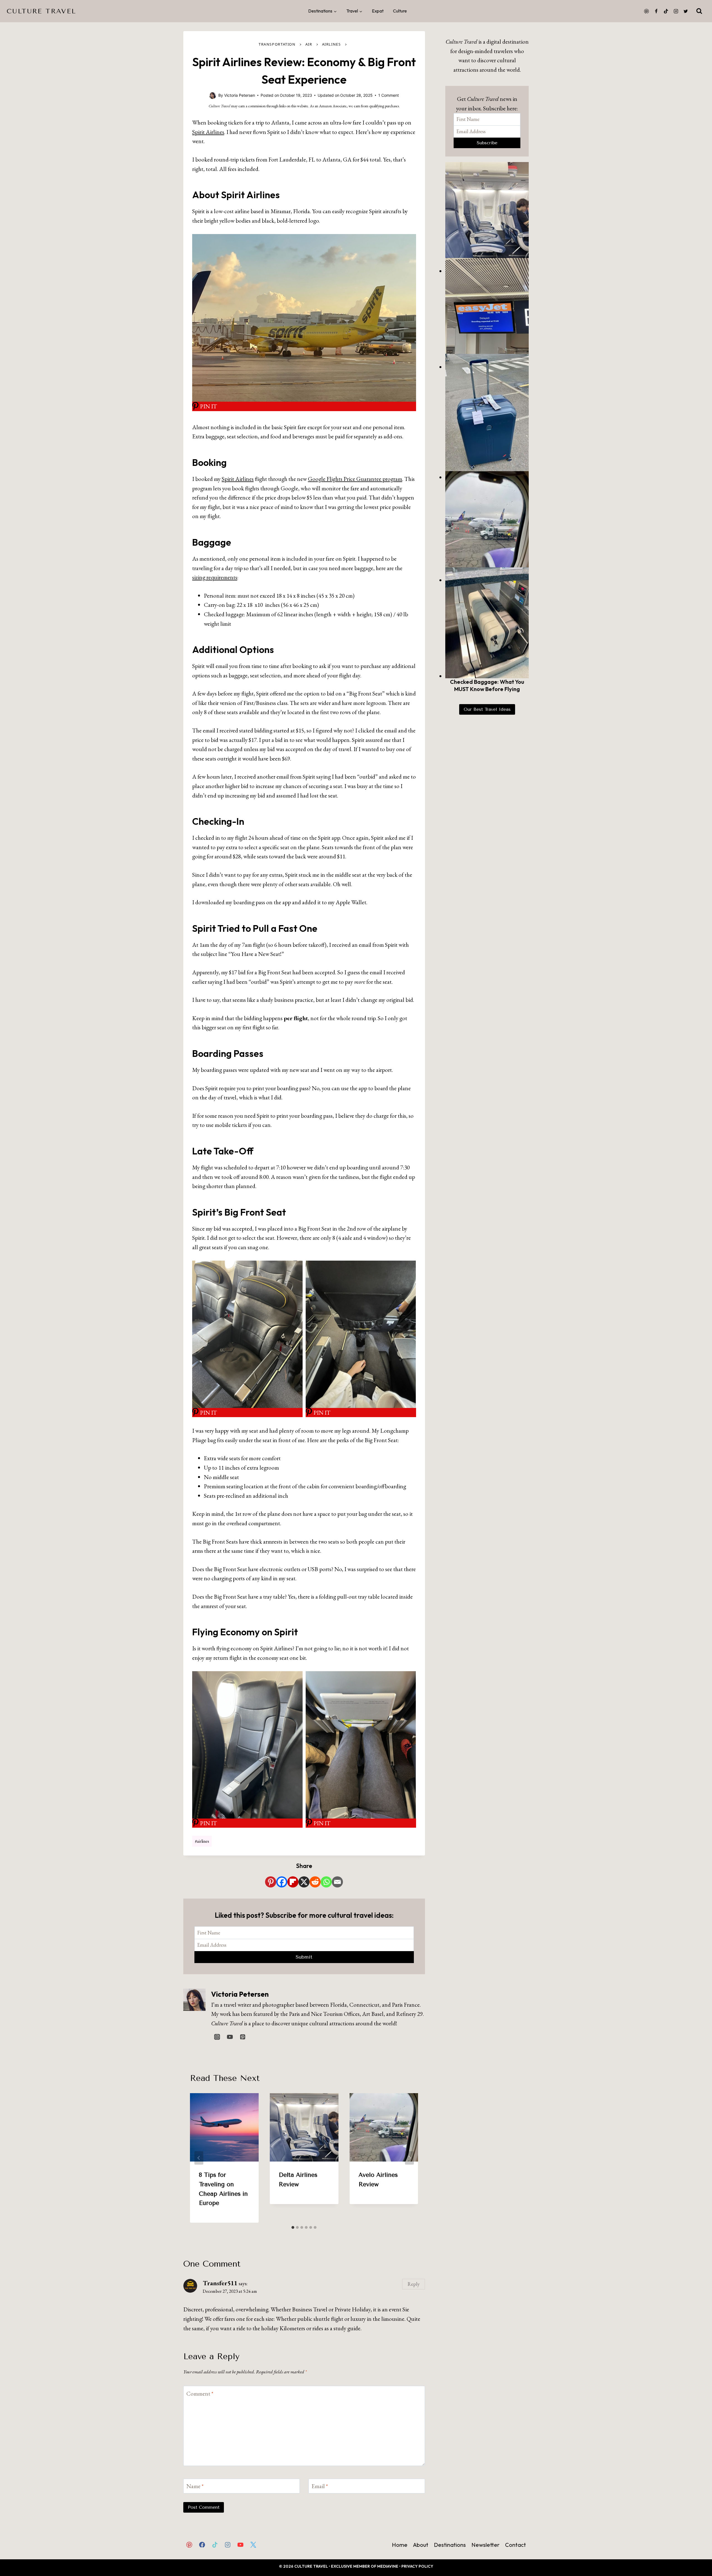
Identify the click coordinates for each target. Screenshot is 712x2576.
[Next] (409, 2158)
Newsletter (485, 2545)
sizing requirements (215, 577)
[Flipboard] (293, 1882)
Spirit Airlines (208, 132)
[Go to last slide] (199, 2158)
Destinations (450, 2545)
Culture (400, 11)
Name (195, 2486)
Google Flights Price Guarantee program (355, 479)
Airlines (332, 44)
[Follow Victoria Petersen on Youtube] (230, 2037)
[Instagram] (676, 11)
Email (320, 2486)
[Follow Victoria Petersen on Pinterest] (243, 2037)
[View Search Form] (699, 11)
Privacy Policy (417, 2566)
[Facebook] (656, 11)
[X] (304, 1882)
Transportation (277, 44)
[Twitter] (686, 11)
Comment (200, 2394)
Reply (414, 2284)
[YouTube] (241, 2545)
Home (400, 2545)
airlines (202, 1841)
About (421, 2545)
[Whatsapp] (326, 1882)
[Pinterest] (646, 11)
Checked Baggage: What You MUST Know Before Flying (487, 685)
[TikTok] (666, 11)
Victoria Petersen (240, 1994)
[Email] (337, 1882)
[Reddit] (315, 1882)
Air (309, 44)
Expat (378, 11)
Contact (516, 2545)
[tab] (293, 2227)
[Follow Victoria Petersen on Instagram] (217, 2037)
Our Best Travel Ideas (487, 709)
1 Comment (389, 95)
